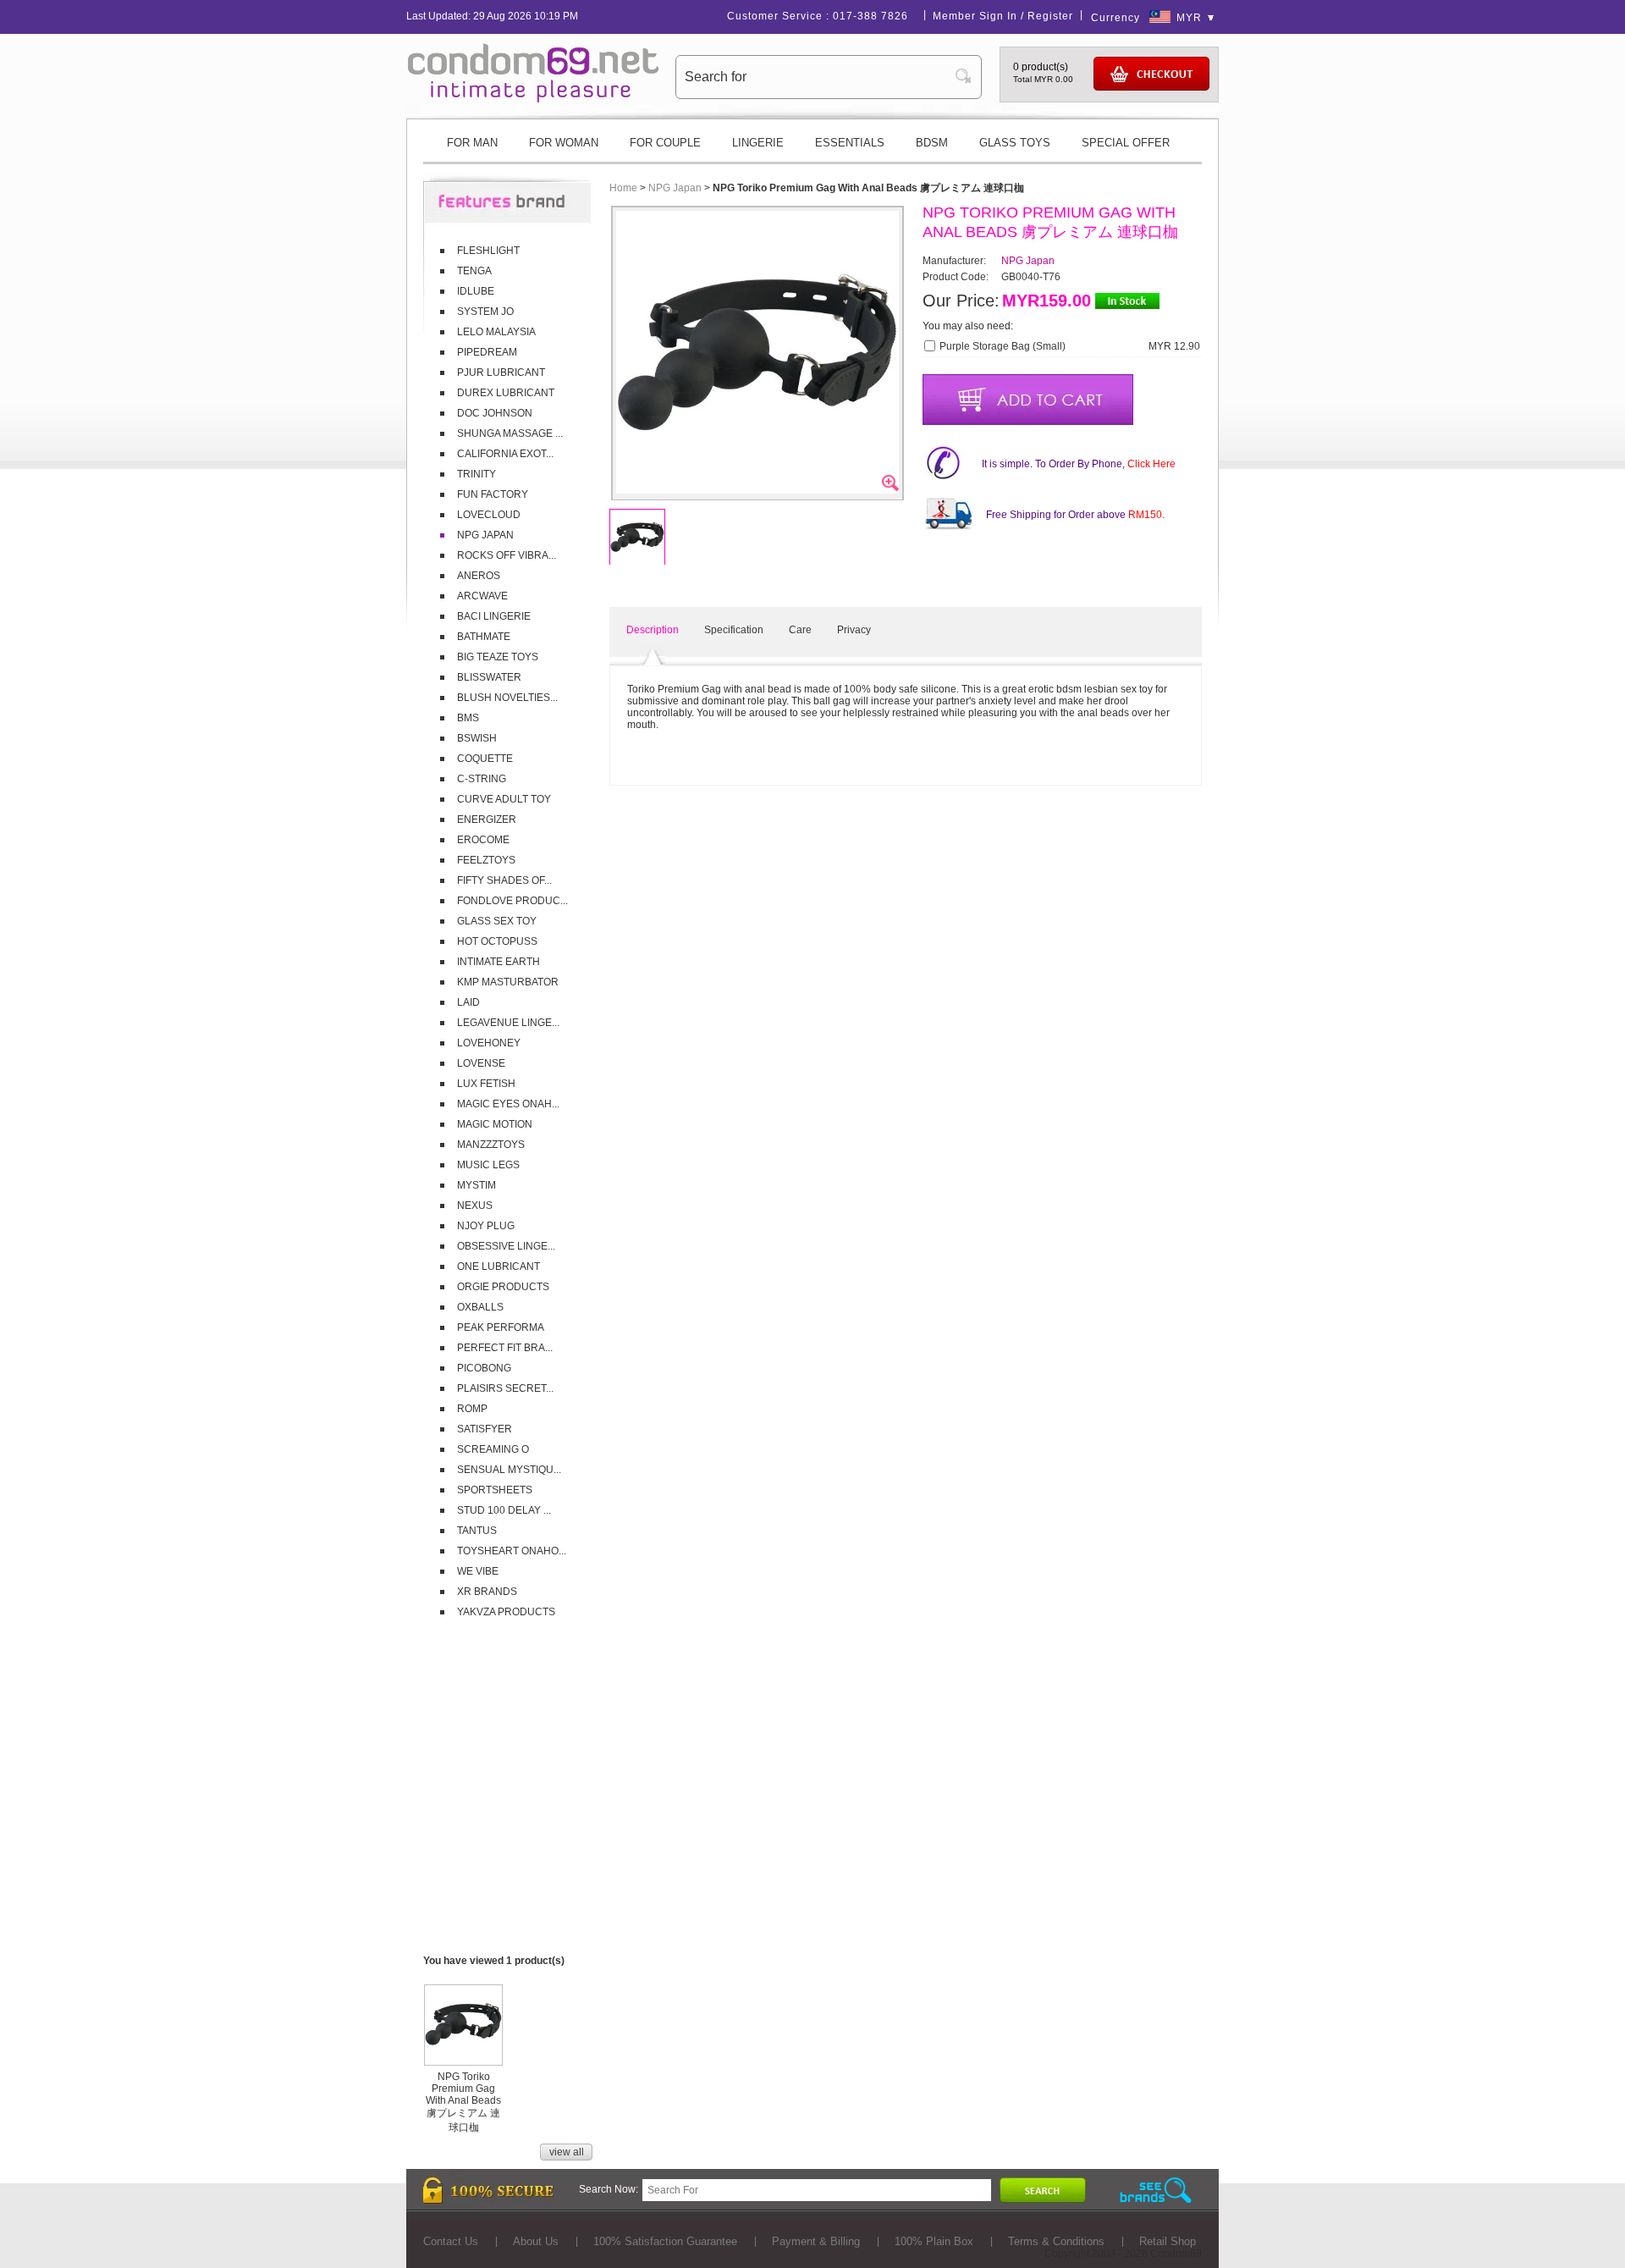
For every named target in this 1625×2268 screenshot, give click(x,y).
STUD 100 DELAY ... (504, 1510)
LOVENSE (481, 1063)
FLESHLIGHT (488, 251)
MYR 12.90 (1174, 346)
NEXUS (475, 1206)
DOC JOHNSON (495, 413)
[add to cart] (1028, 400)
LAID (468, 1002)
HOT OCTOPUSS (497, 941)
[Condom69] (533, 99)
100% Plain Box (934, 2241)
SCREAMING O (493, 1449)
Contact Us (451, 2241)
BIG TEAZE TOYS (498, 657)
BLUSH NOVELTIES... (507, 698)
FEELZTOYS (486, 860)
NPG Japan (675, 188)
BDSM (932, 143)
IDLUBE (476, 291)
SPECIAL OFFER (1126, 143)
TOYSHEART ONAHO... (512, 1551)
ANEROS (479, 576)
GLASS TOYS (1015, 143)
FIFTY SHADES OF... (504, 880)
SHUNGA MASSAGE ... (510, 433)
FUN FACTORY (493, 494)
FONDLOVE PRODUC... (512, 901)
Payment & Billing (816, 2241)
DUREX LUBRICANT (506, 393)
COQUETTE (485, 759)
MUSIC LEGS (488, 1165)
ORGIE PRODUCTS (503, 1287)
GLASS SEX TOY (497, 921)
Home (623, 188)
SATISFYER (485, 1429)
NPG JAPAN (485, 535)
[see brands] (1156, 2191)
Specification (734, 630)
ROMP (472, 1409)
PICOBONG (484, 1368)
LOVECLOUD (489, 515)
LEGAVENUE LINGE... (508, 1023)
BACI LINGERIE (494, 616)
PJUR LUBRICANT (501, 372)
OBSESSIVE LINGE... (506, 1246)
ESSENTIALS (850, 143)
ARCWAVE (482, 596)
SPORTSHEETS (495, 1490)
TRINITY (476, 474)
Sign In (998, 16)
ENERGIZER (487, 819)
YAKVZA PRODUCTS (506, 1612)
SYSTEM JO (485, 312)
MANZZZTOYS (491, 1145)
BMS (468, 718)
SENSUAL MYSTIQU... (509, 1470)
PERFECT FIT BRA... (505, 1348)
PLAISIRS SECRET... (505, 1388)
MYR (1189, 18)
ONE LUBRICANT (499, 1266)
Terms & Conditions (1056, 2241)
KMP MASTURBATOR (508, 982)
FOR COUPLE (665, 143)
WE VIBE (478, 1571)
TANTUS (477, 1531)
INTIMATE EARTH (499, 962)
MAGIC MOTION (495, 1124)
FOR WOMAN (564, 143)
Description (653, 630)
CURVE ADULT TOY (504, 799)
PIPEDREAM (487, 352)
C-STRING (482, 779)
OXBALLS (480, 1307)
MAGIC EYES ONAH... (508, 1104)
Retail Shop (1168, 2241)
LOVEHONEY (489, 1043)
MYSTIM (476, 1185)
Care (800, 630)
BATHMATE (484, 637)
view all (567, 2152)
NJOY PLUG (486, 1226)
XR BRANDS (487, 1592)
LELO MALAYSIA (496, 332)
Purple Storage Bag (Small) (1003, 346)
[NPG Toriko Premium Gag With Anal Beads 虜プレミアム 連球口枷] (463, 2059)
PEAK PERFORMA (501, 1327)
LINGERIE (758, 143)
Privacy (854, 630)
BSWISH (477, 738)
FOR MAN (472, 143)
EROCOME (483, 840)
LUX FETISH (486, 1084)
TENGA (474, 271)
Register (1050, 16)
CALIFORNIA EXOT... (505, 454)
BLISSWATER (489, 677)
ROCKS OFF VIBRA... (507, 555)
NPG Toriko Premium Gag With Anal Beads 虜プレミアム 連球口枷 (463, 2102)
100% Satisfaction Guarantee (665, 2241)
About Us (536, 2241)
